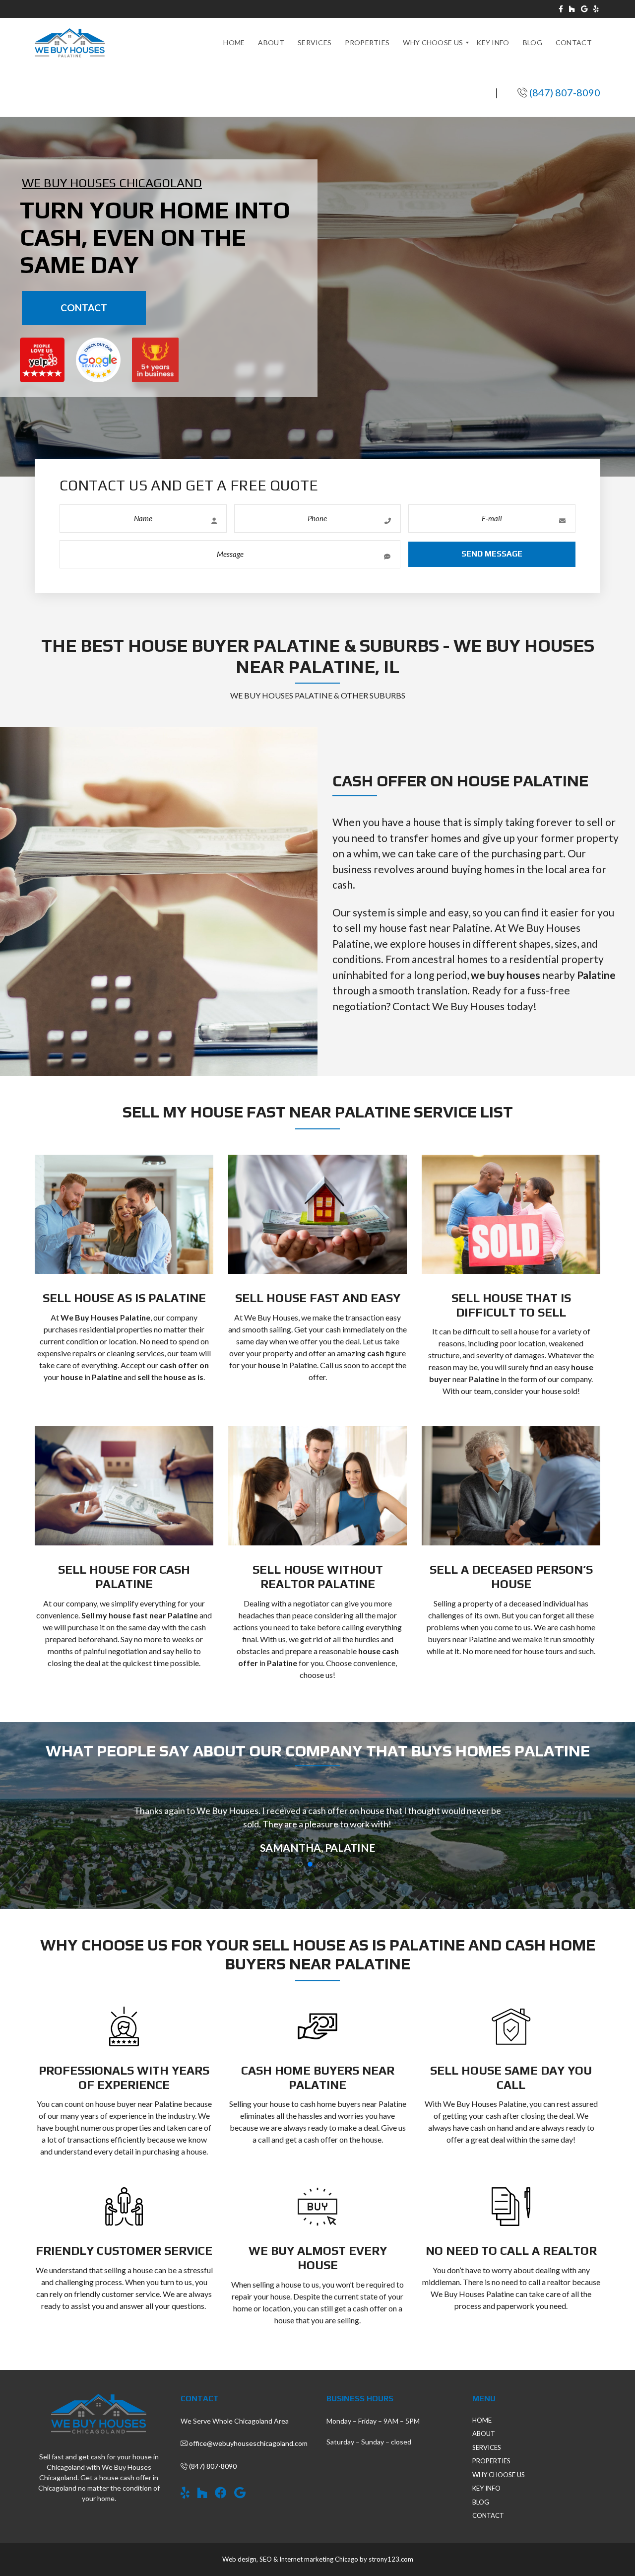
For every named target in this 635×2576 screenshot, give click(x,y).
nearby (543, 975)
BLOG (481, 2502)
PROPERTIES (491, 2461)
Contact (84, 308)
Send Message (492, 554)
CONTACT (488, 2515)
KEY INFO (486, 2488)
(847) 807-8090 (565, 92)
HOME (482, 2420)
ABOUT (484, 2434)
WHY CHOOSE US (499, 2475)
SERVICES (487, 2447)
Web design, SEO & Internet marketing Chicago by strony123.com (318, 2559)
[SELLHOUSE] (70, 43)
